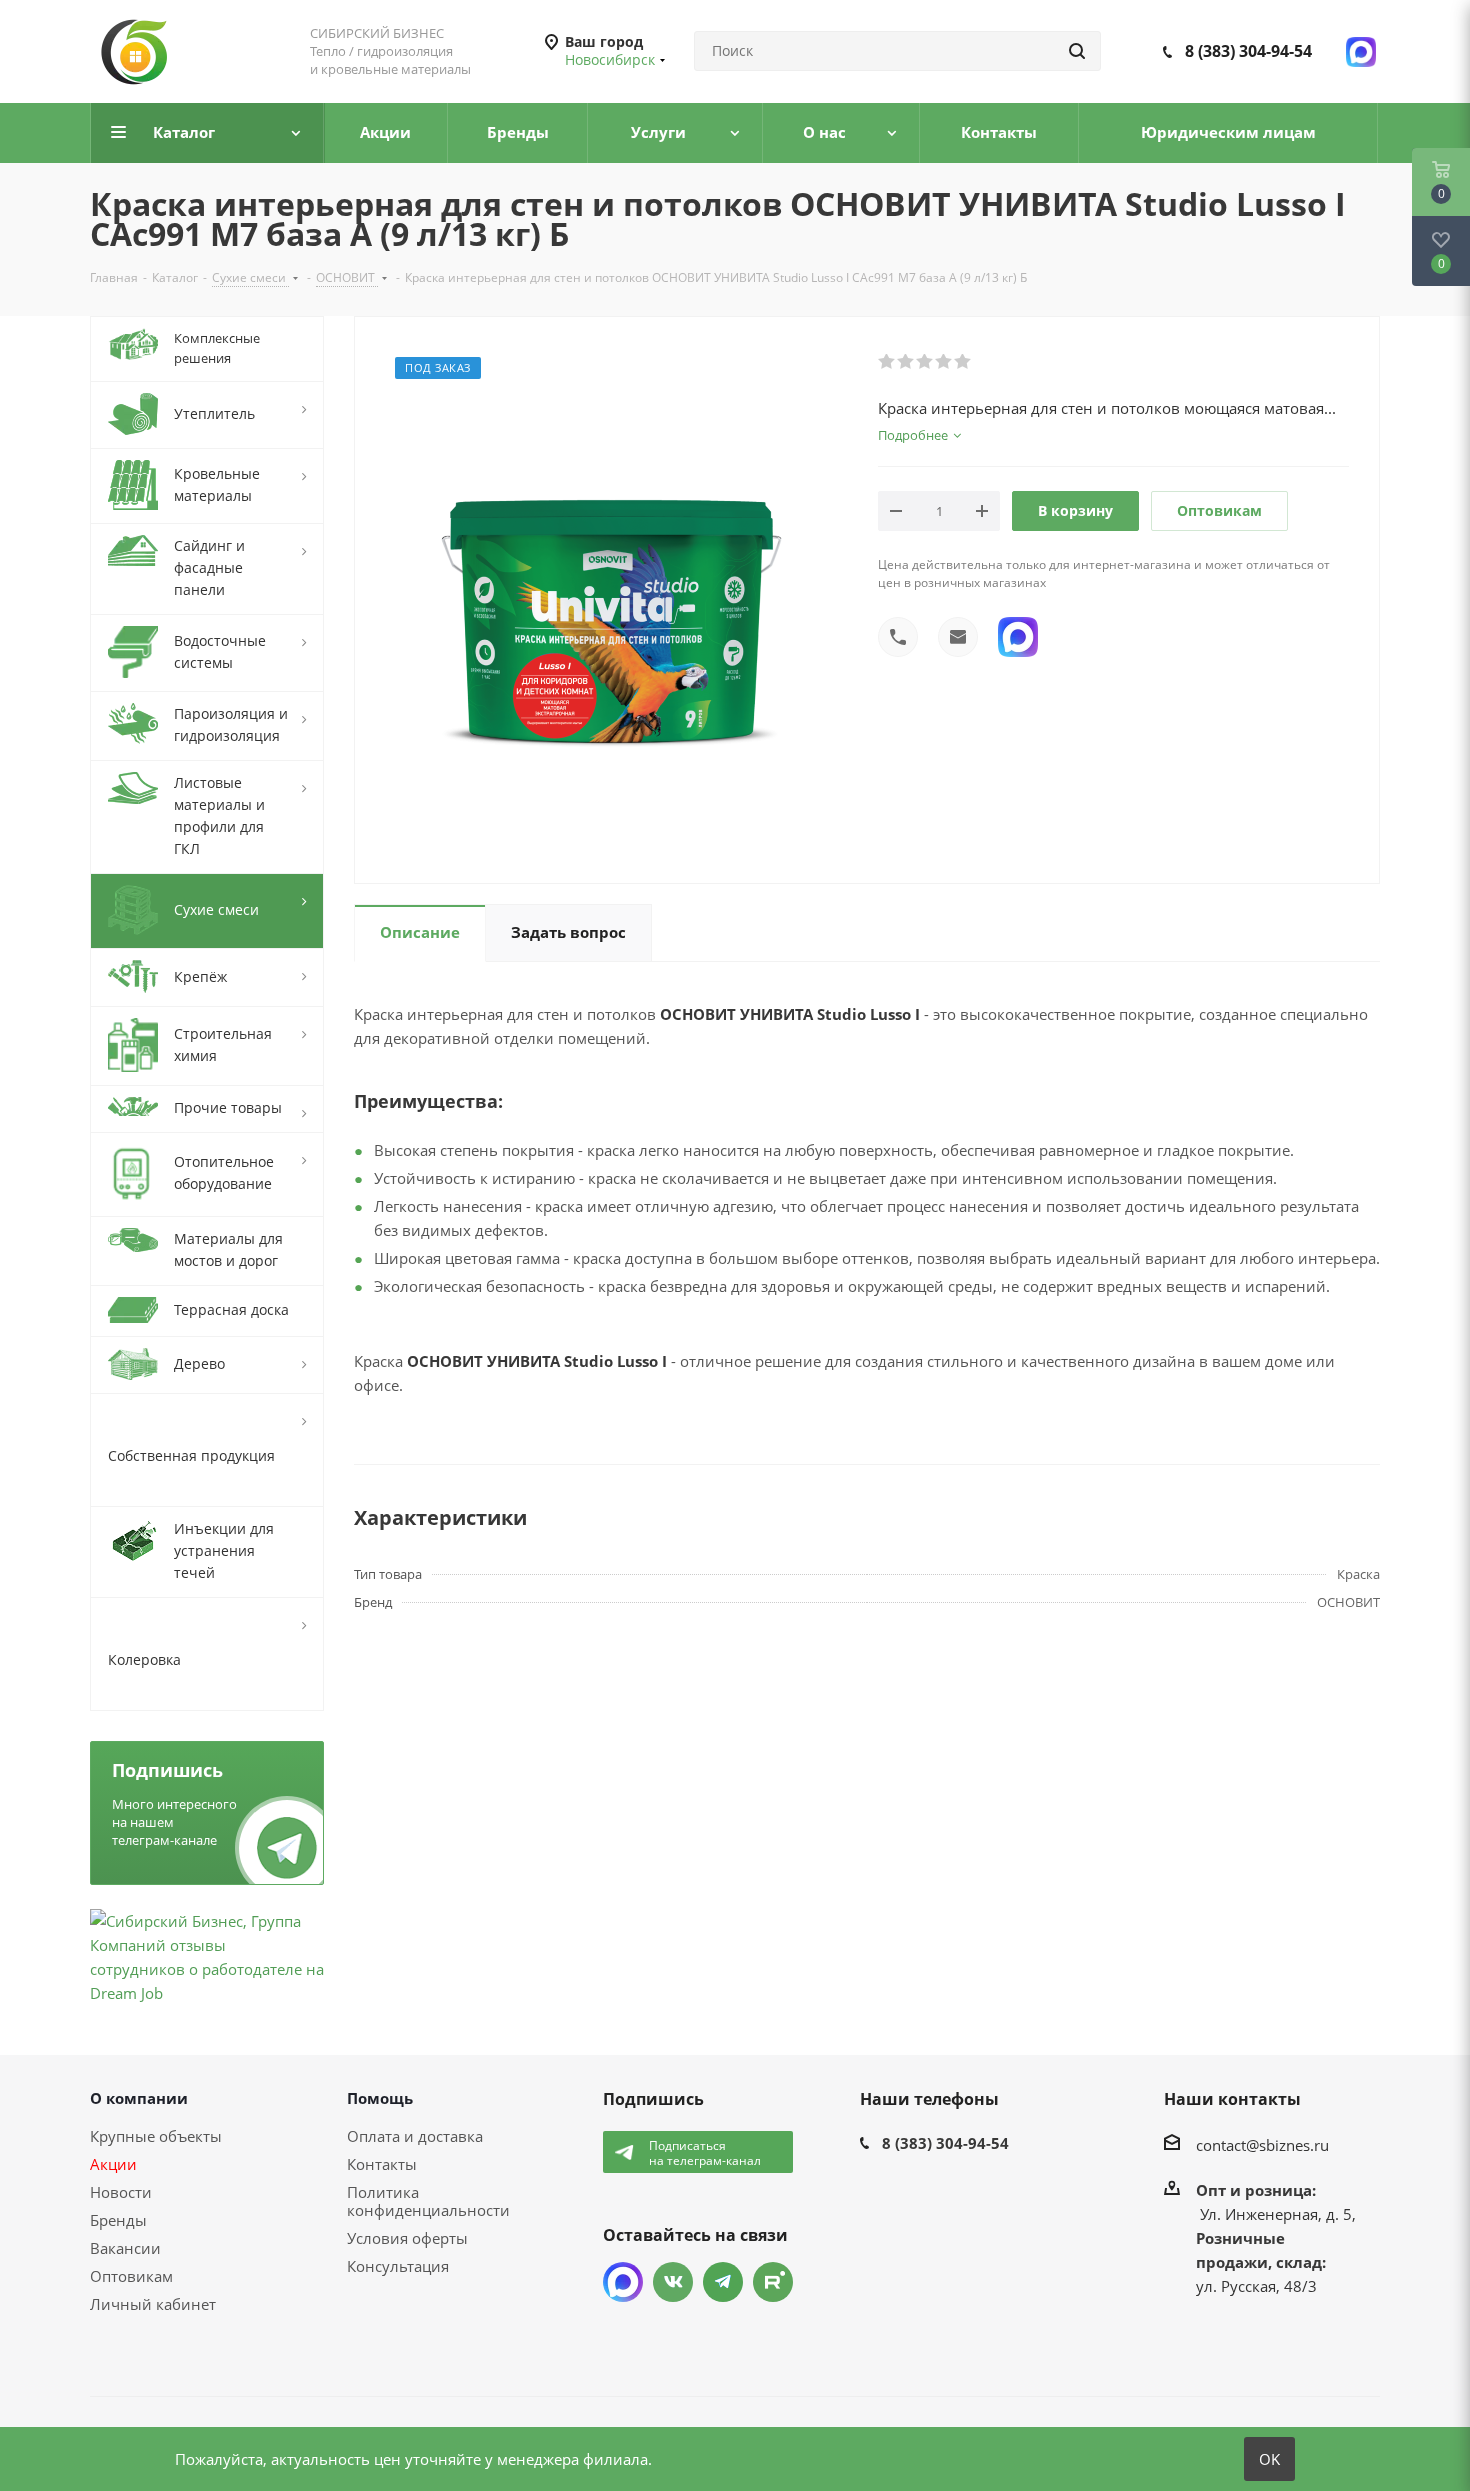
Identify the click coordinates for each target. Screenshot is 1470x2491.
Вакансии (125, 2248)
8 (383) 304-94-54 (1248, 51)
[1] (887, 362)
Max (623, 2282)
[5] (963, 362)
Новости (121, 2192)
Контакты (382, 2164)
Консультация (398, 2266)
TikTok (773, 2282)
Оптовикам (1219, 510)
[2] (906, 362)
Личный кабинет (153, 2304)
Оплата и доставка (415, 2136)
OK (1269, 2459)
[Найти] (1077, 51)
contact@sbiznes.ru (1262, 2144)
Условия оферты (407, 2238)
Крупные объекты (156, 2136)
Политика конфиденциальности (428, 2201)
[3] (925, 362)
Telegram (723, 2282)
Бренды (118, 2220)
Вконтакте (673, 2282)
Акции (113, 2164)
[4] (944, 362)
